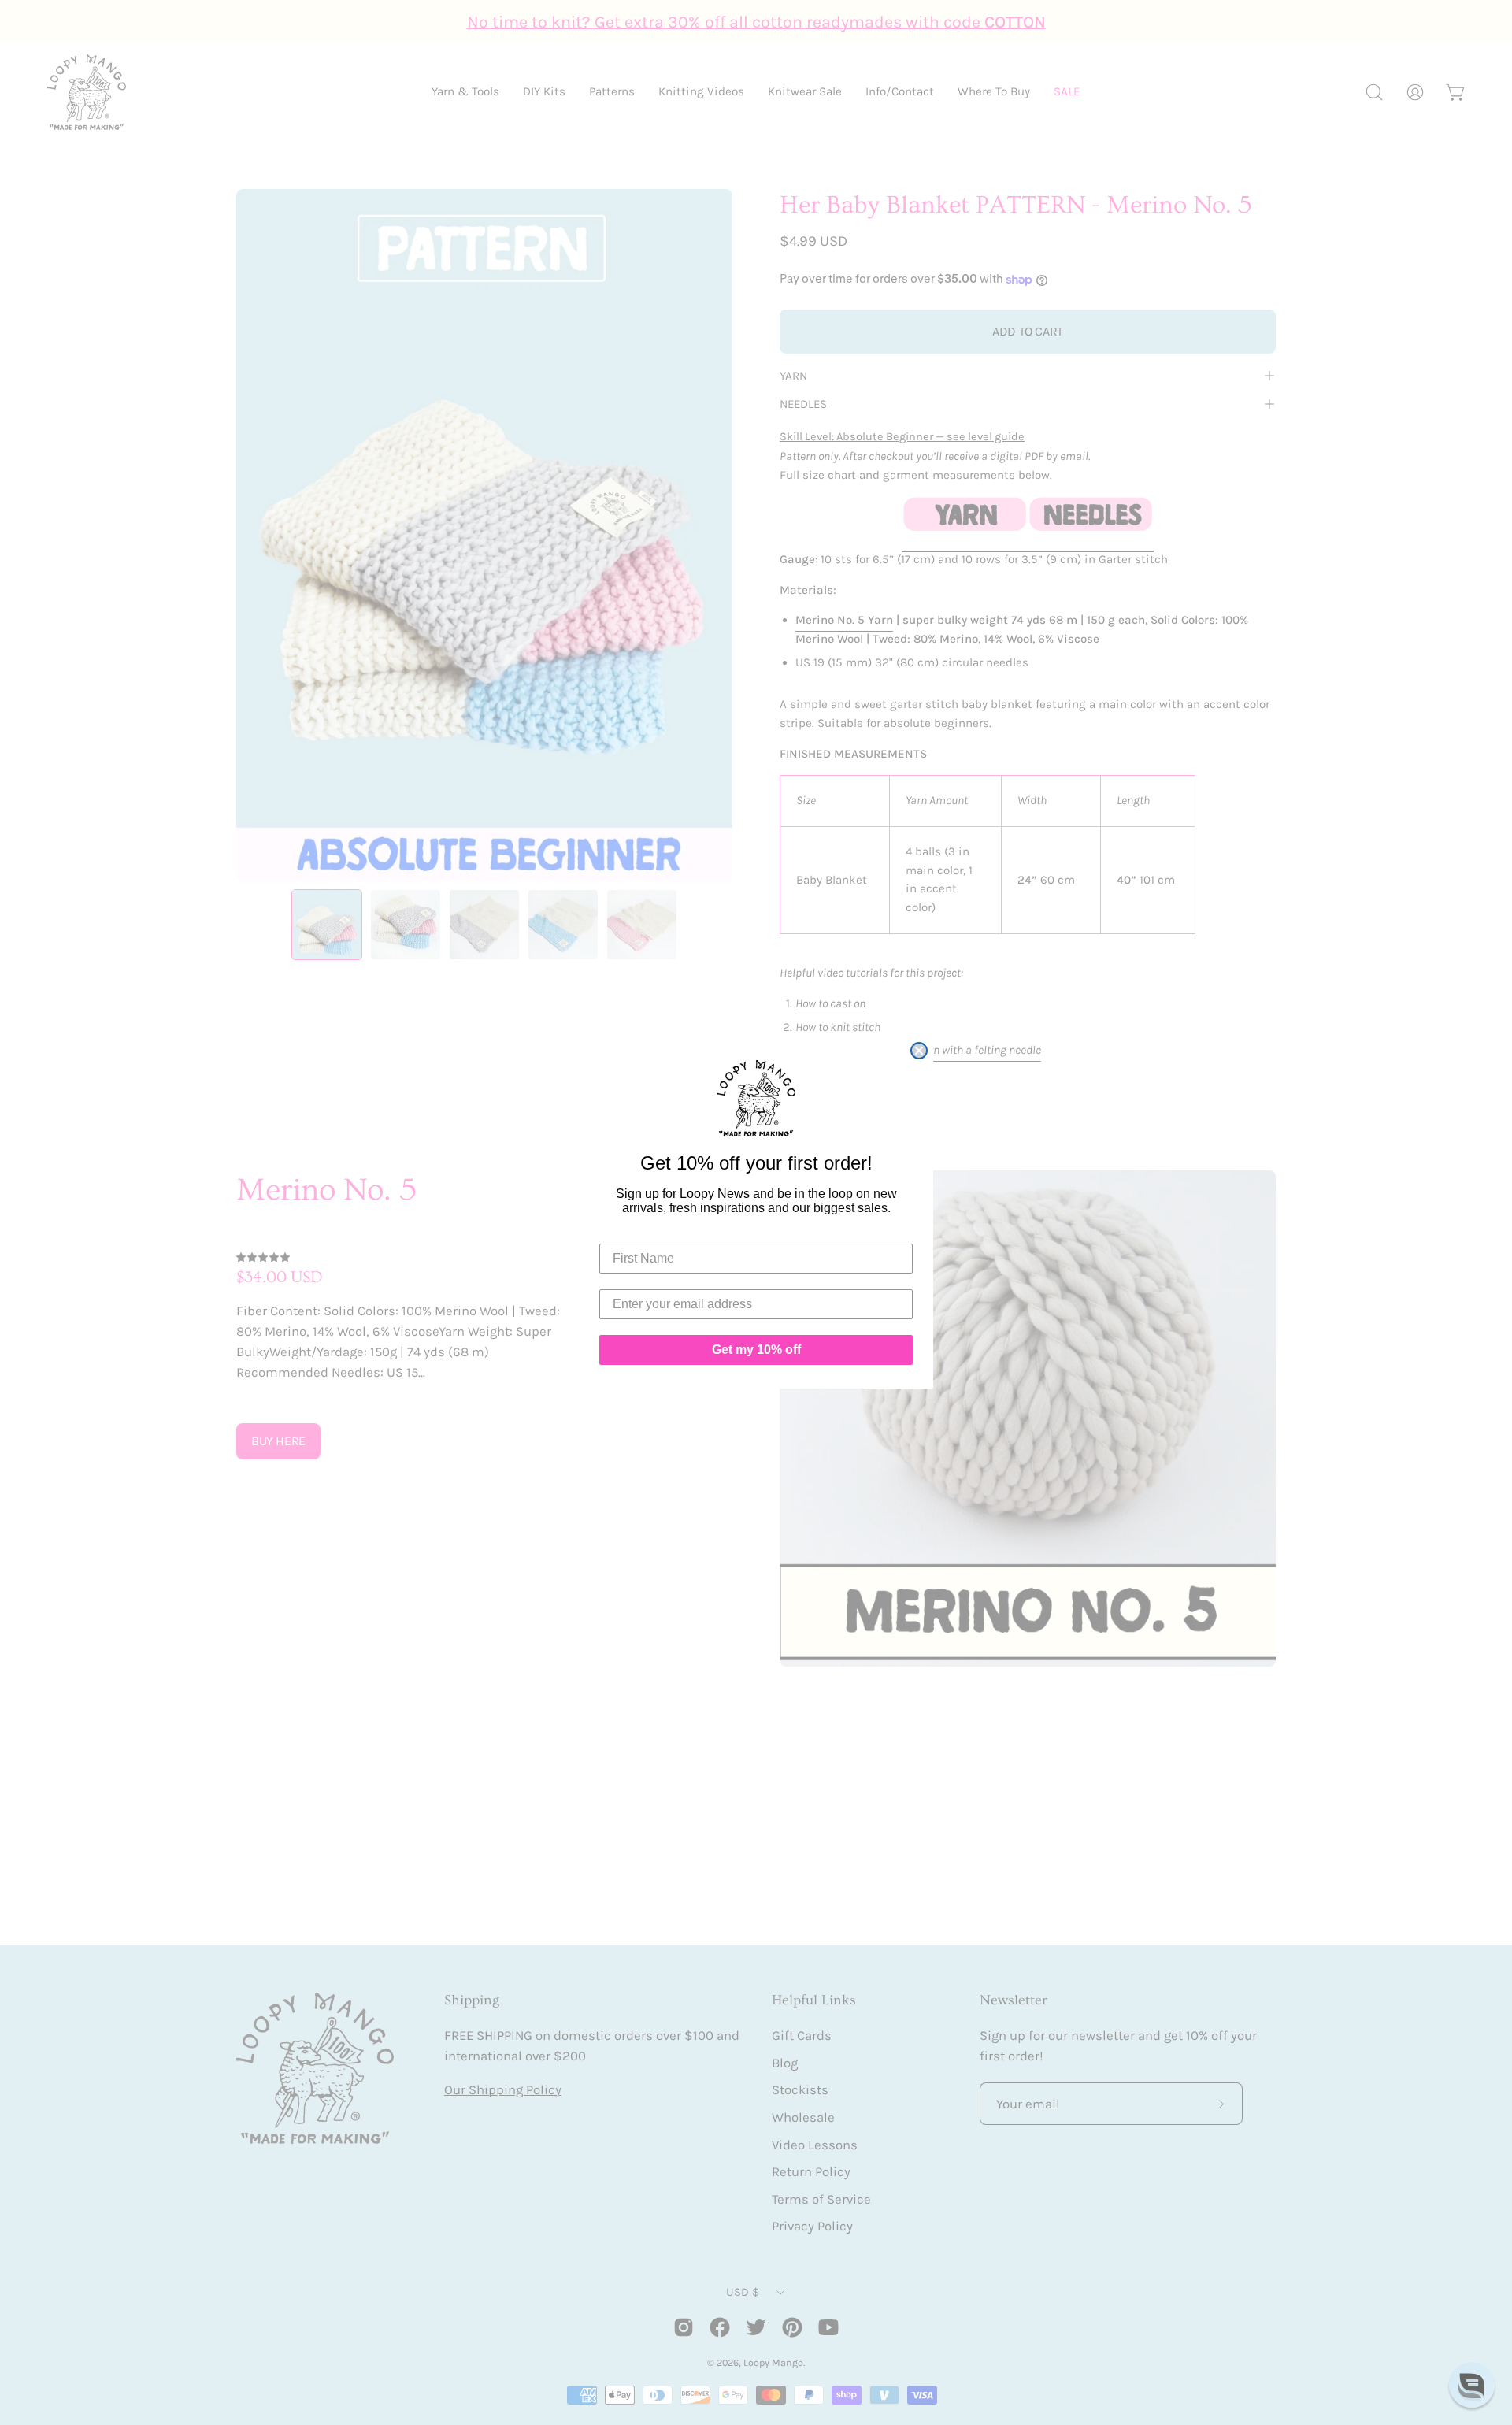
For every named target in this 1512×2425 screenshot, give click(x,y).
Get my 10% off (756, 1350)
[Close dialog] (919, 1051)
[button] (1472, 2385)
